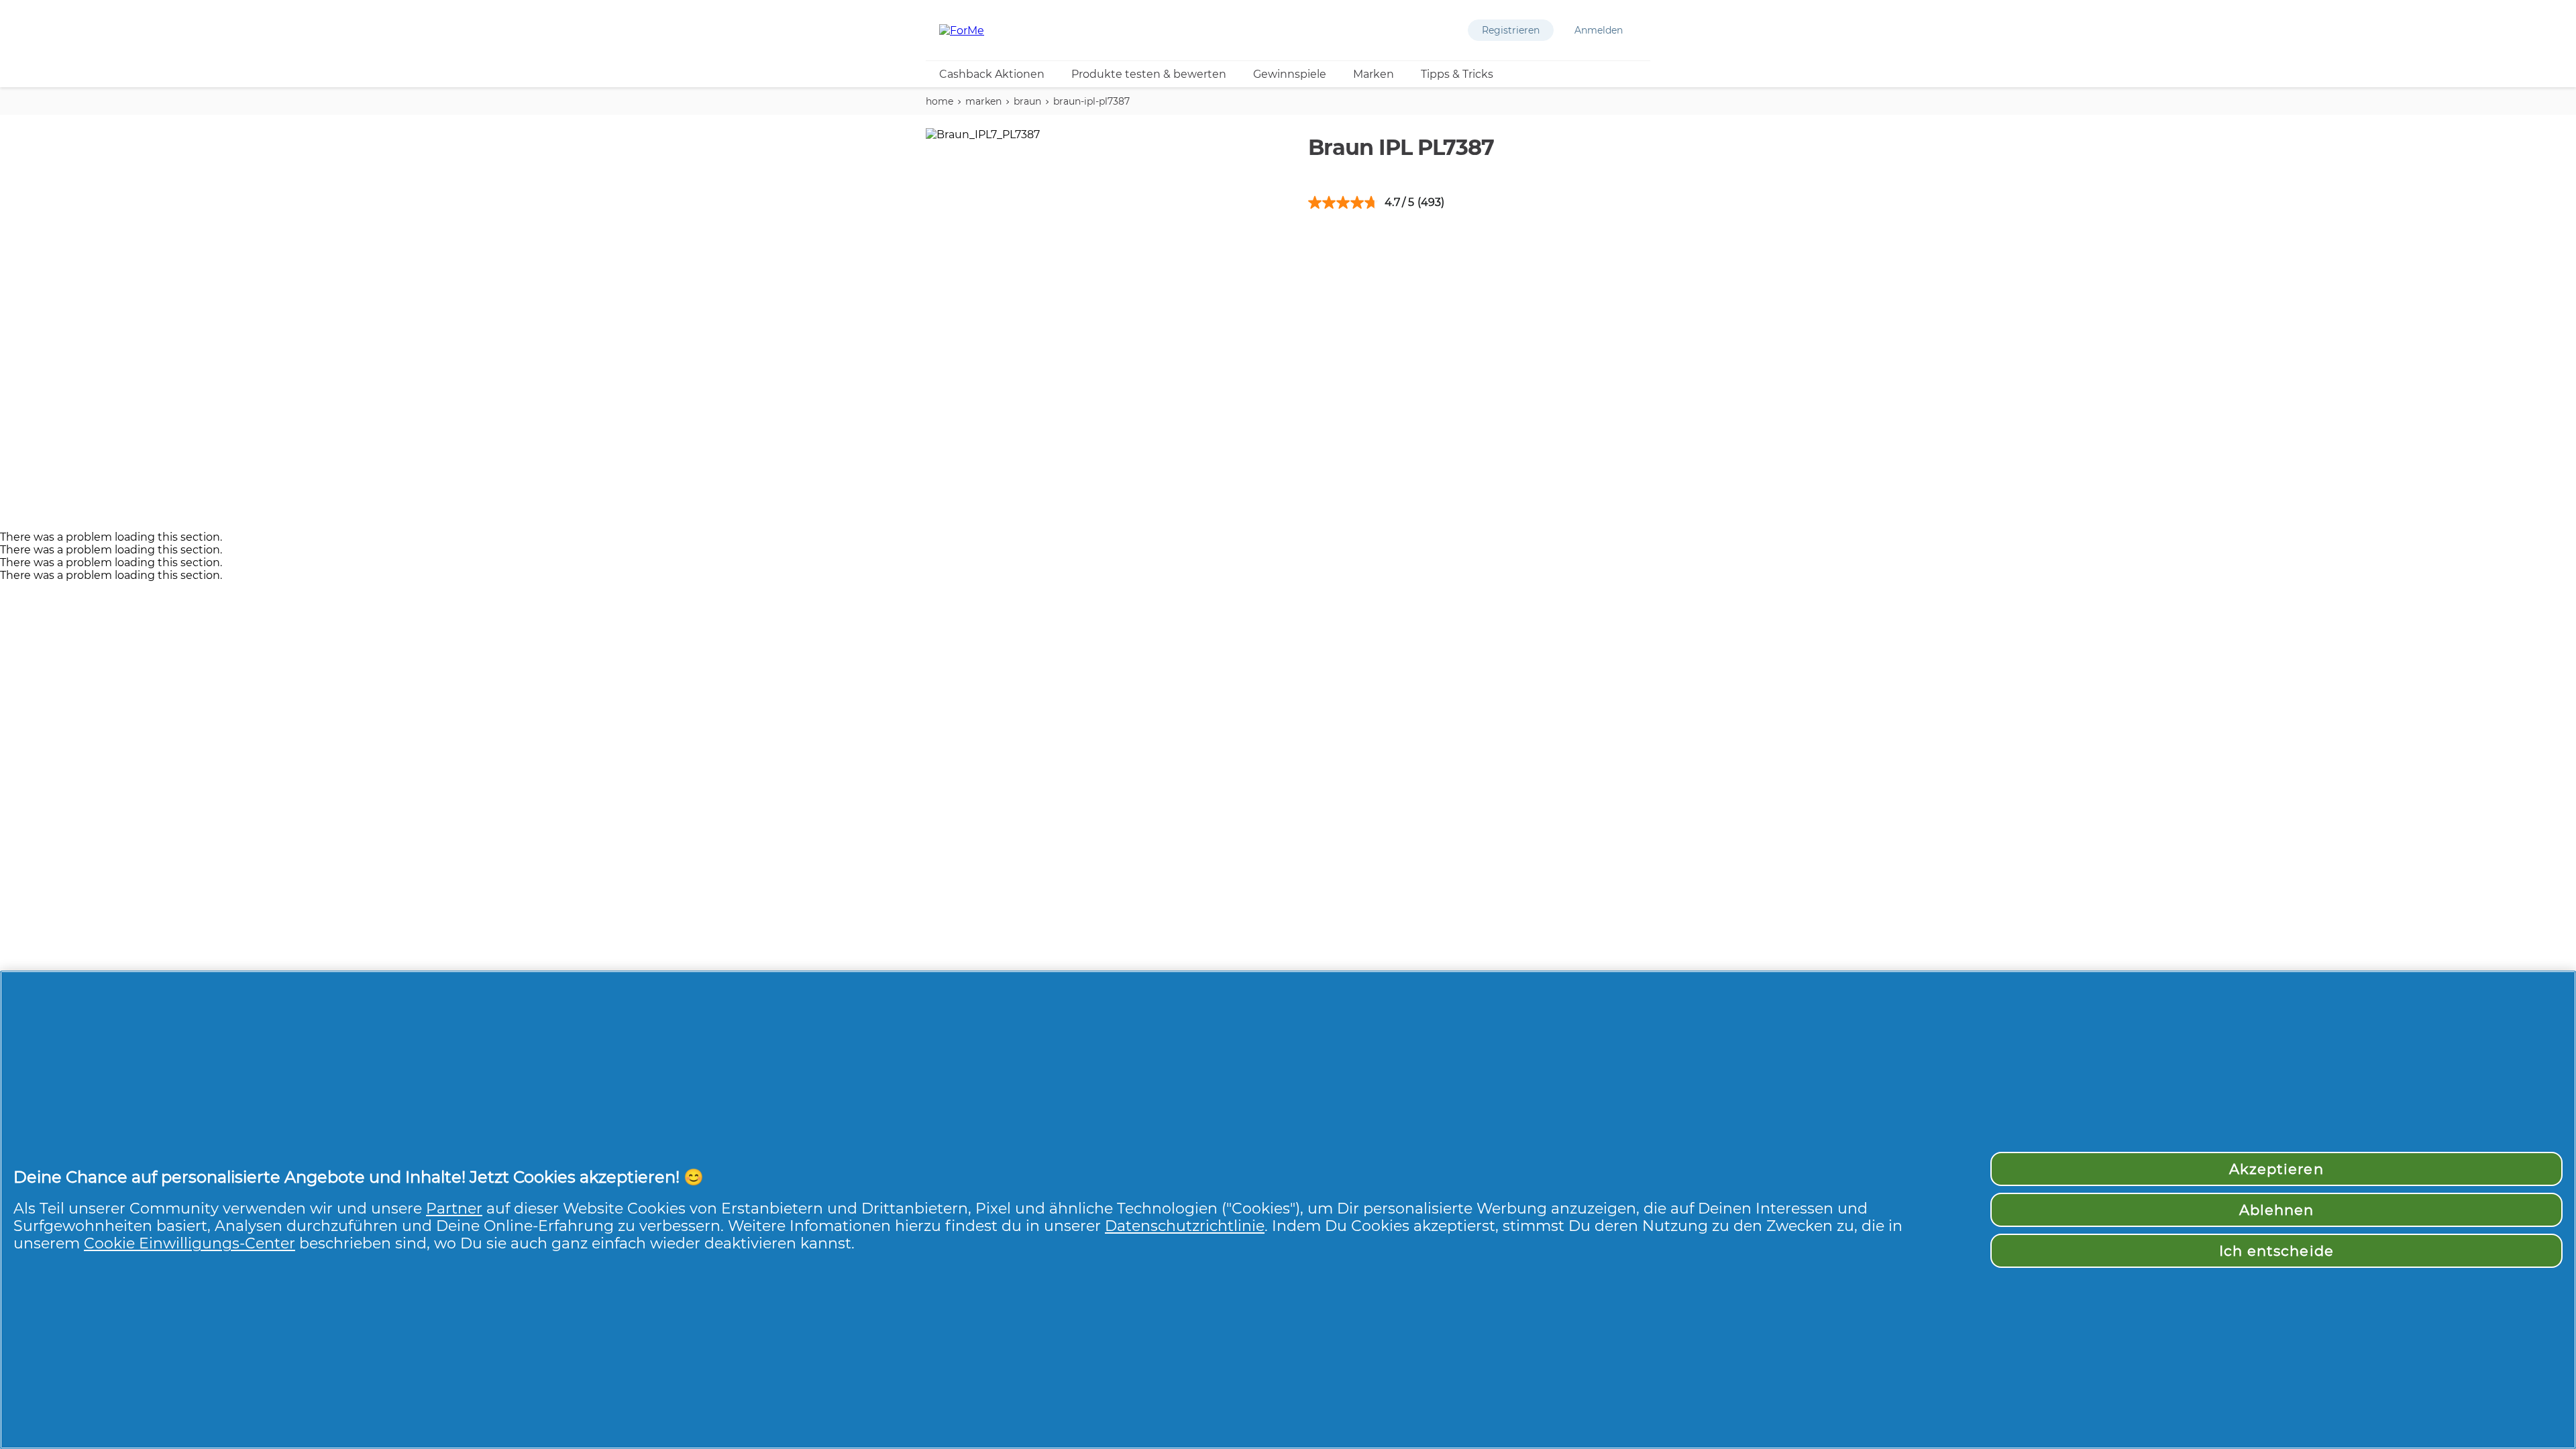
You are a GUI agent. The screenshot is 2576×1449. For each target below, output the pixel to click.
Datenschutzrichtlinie (1185, 1226)
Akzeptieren (2276, 1169)
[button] (1511, 30)
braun (1027, 101)
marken (983, 101)
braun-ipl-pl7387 (1091, 101)
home (940, 101)
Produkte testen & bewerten (1149, 74)
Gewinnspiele (1290, 74)
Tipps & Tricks (1457, 74)
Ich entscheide (2276, 1251)
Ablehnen (2276, 1210)
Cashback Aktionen (992, 74)
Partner (454, 1208)
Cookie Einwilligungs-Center (190, 1243)
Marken (1374, 74)
